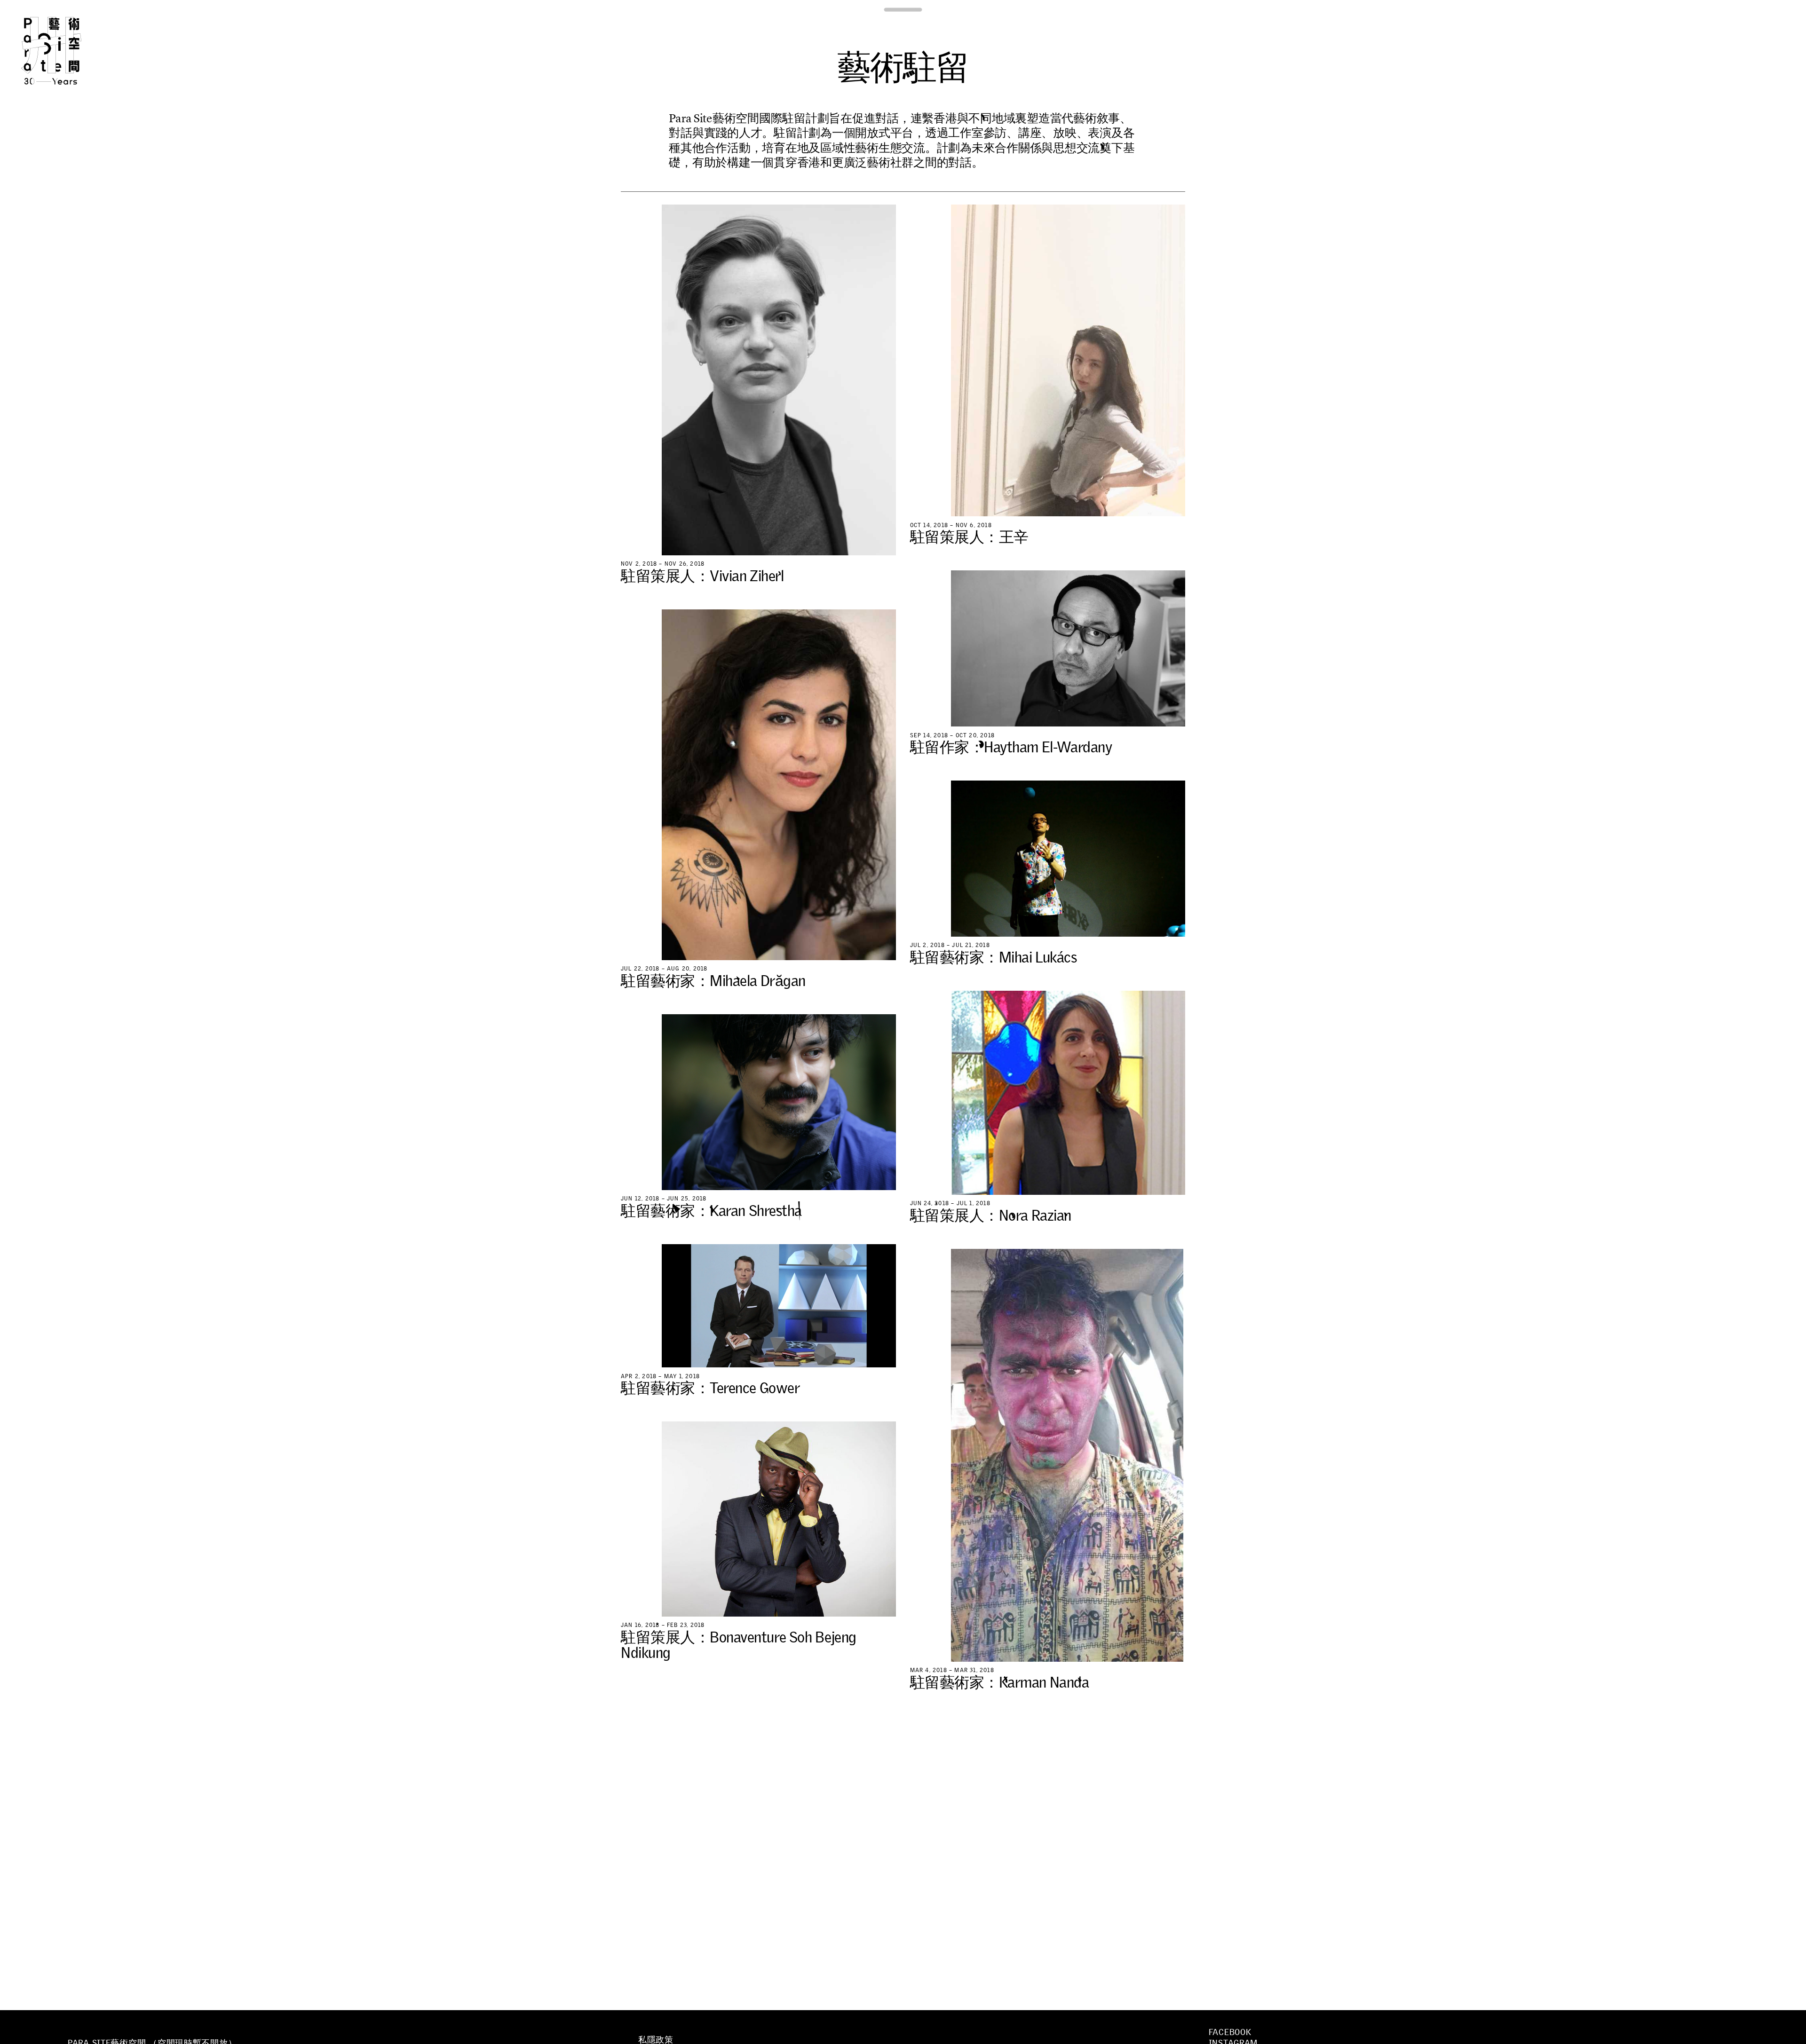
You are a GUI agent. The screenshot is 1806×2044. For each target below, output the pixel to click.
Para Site (67, 51)
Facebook (1230, 2032)
